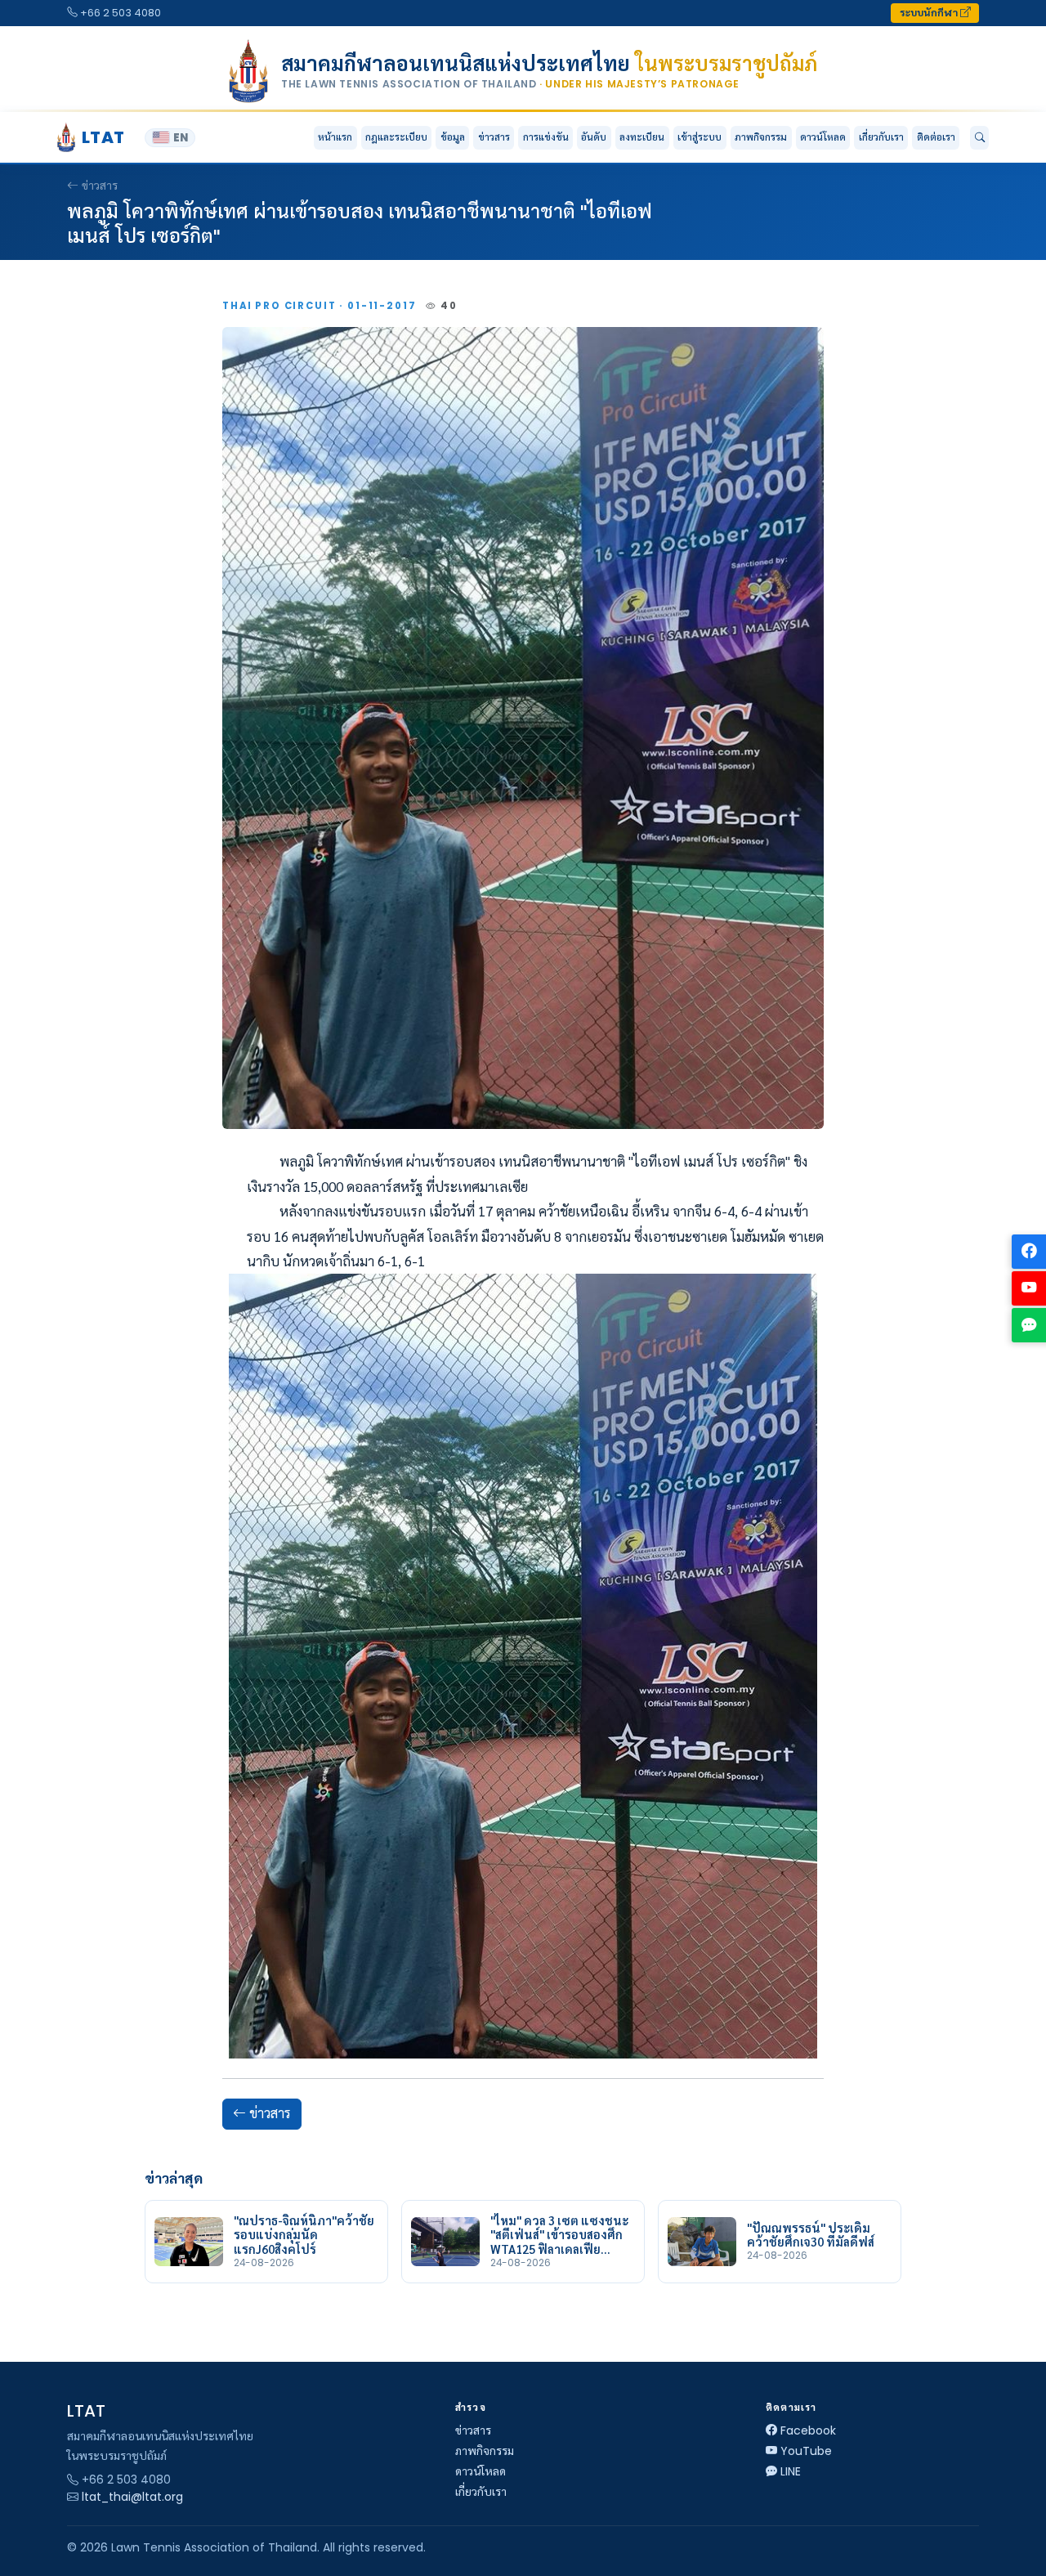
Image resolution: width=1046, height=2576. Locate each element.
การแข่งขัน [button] (546, 137)
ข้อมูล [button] (453, 137)
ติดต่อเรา (936, 137)
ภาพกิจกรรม (761, 137)
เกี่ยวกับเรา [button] (881, 137)
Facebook (808, 2430)
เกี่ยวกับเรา (481, 2492)
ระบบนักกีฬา (930, 13)
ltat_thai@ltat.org (132, 2497)
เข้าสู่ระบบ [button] (700, 137)
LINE (791, 2471)
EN (181, 138)
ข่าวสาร (494, 137)
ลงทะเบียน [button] (642, 137)
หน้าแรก (335, 137)
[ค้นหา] (979, 138)
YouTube (806, 2451)
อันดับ (594, 137)
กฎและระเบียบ (396, 137)
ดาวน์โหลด (823, 137)
